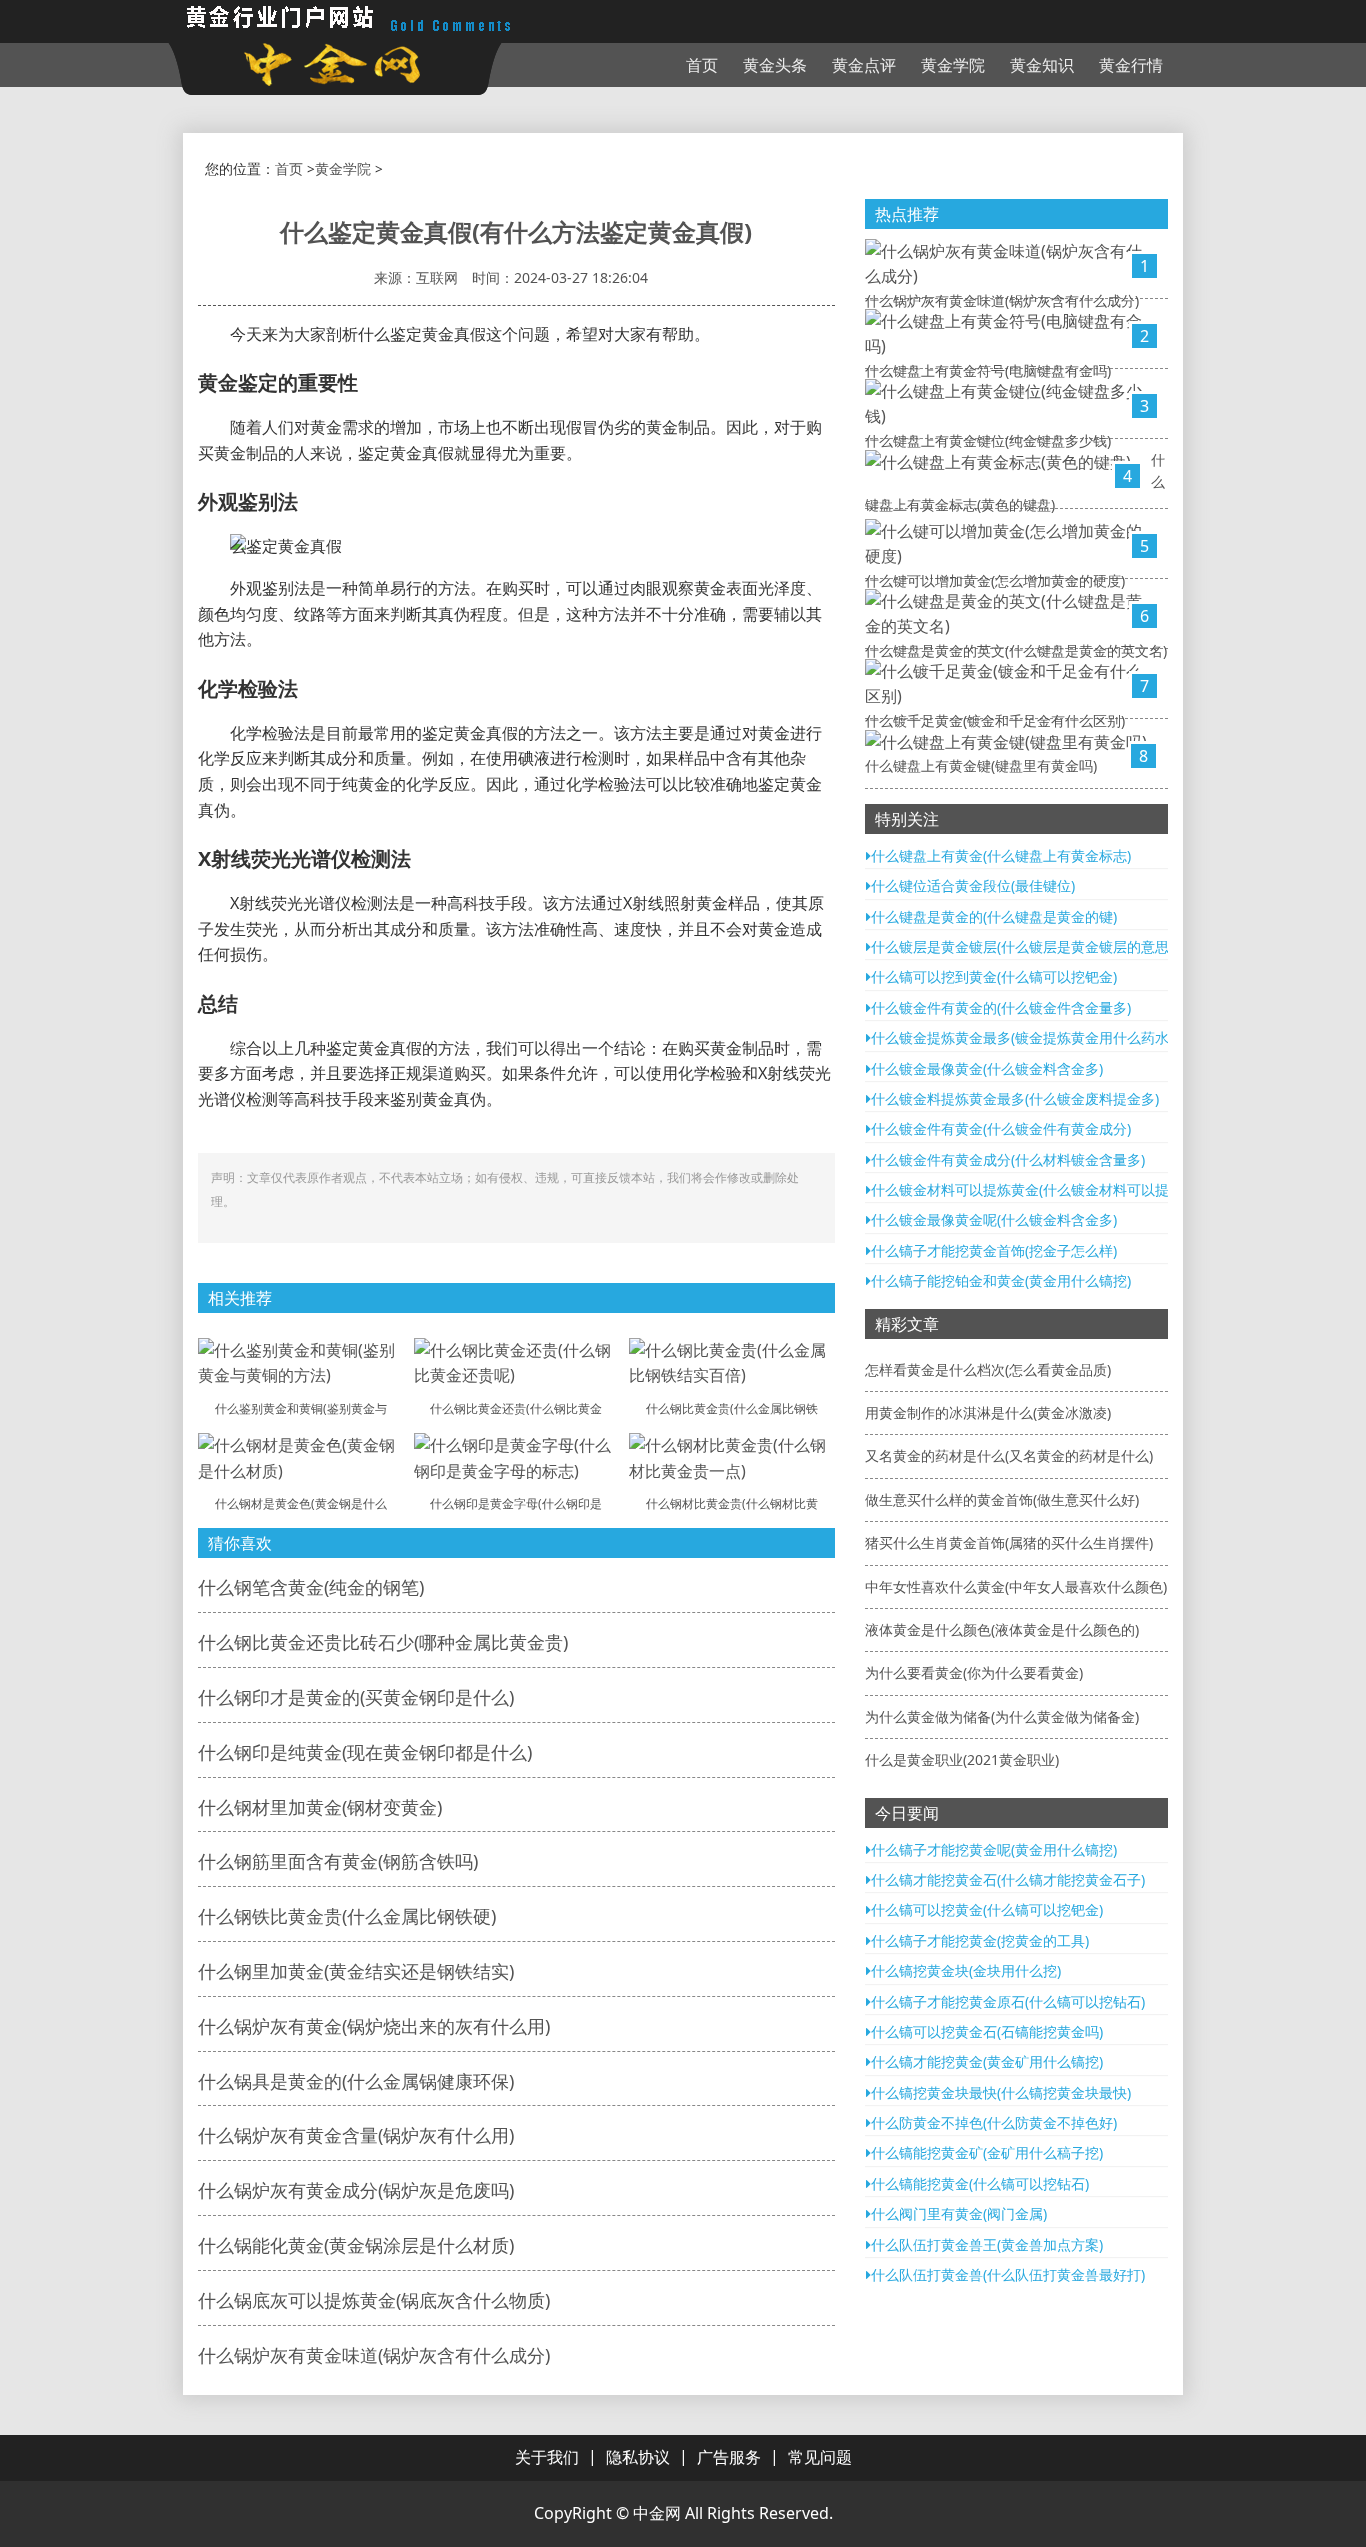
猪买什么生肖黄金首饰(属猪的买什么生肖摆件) (1009, 1542)
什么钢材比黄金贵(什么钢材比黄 (732, 1503)
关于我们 (547, 2457)
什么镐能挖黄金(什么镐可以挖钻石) (980, 2183)
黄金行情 (1131, 65)
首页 (702, 65)
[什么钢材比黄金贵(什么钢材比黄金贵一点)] (732, 1457)
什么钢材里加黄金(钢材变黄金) (320, 1807)
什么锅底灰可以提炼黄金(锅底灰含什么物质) (374, 2300)
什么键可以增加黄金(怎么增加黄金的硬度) (995, 580)
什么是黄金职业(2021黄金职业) (962, 1759)
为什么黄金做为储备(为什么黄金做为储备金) (1002, 1716)
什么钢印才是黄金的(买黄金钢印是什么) (356, 1697)
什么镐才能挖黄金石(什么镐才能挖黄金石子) (1008, 1879)
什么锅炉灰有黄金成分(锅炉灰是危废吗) (356, 2190)
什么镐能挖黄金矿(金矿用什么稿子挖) (987, 2152)
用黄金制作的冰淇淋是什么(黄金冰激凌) (988, 1412)
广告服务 (729, 2457)
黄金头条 (775, 65)
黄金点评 (864, 65)
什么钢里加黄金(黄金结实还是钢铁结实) (356, 1971)
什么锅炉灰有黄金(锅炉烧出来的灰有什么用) (374, 2026)
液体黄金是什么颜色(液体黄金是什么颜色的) (1002, 1629)
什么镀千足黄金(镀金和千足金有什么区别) (995, 720)
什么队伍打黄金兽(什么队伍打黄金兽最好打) (1008, 2274)
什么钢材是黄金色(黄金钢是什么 (301, 1503)
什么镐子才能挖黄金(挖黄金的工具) (980, 1940)
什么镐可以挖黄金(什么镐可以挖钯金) (987, 1909)
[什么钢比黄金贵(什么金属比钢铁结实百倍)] (732, 1362)
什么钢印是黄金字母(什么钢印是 (516, 1503)
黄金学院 (953, 65)
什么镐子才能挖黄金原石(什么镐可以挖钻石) (1008, 2001)
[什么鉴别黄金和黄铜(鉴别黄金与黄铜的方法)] (301, 1362)
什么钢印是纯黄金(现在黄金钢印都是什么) (365, 1752)
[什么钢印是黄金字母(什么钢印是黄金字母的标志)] (517, 1457)
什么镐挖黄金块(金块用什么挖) (966, 1970)
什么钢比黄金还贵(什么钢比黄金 (516, 1408)
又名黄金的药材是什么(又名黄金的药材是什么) (1009, 1455)
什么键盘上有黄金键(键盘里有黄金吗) (981, 765)
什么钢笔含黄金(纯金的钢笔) (311, 1587)
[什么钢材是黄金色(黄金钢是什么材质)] (301, 1457)
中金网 (657, 2513)
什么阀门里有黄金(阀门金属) (959, 2213)
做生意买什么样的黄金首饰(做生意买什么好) (1002, 1499)
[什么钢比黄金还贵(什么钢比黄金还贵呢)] (517, 1362)
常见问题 (820, 2457)
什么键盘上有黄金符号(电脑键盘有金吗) (988, 370)
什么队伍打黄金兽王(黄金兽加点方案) (987, 2244)
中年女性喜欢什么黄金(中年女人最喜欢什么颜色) (1016, 1586)
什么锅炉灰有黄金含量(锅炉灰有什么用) (356, 2135)
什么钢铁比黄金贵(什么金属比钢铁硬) (347, 1916)
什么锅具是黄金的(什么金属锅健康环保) (356, 2081)
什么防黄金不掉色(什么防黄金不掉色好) (994, 2122)
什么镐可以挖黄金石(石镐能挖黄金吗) (987, 2031)
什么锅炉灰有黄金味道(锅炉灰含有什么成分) (374, 2355)
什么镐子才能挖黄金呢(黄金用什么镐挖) (994, 1849)
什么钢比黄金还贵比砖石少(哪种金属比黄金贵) (383, 1642)
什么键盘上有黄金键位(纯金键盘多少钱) (988, 440)
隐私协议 (638, 2457)
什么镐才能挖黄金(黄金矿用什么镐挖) (987, 2061)
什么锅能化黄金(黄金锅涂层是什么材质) (356, 2245)
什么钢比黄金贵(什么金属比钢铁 (732, 1408)
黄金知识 (1042, 65)
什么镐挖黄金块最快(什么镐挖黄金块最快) (1001, 2092)
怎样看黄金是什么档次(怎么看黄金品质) (988, 1369)
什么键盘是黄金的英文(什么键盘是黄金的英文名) (1016, 650)
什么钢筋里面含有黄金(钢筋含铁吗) (338, 1861)
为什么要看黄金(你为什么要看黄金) (974, 1672)
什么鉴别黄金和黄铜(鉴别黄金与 (301, 1408)
